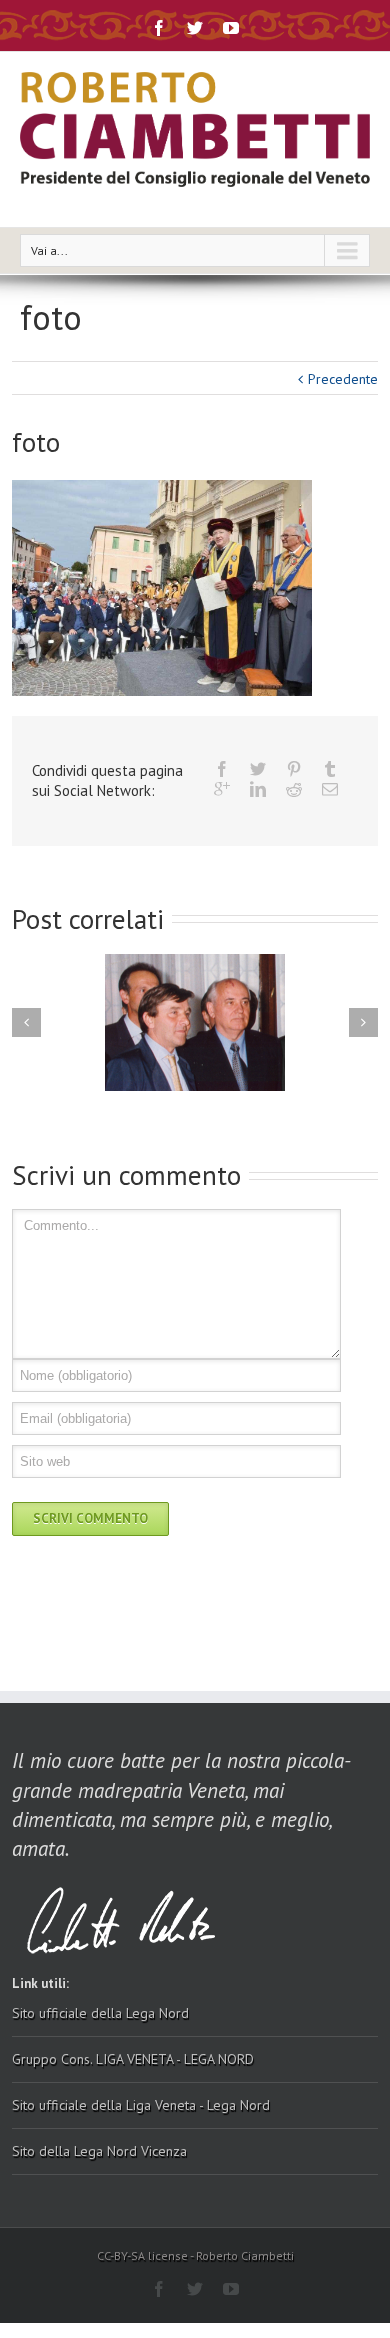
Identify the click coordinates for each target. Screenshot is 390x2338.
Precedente (343, 379)
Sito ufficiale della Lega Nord (100, 2013)
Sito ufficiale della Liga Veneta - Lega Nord (141, 2105)
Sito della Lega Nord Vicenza (99, 2151)
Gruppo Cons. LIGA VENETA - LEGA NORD (133, 2059)
